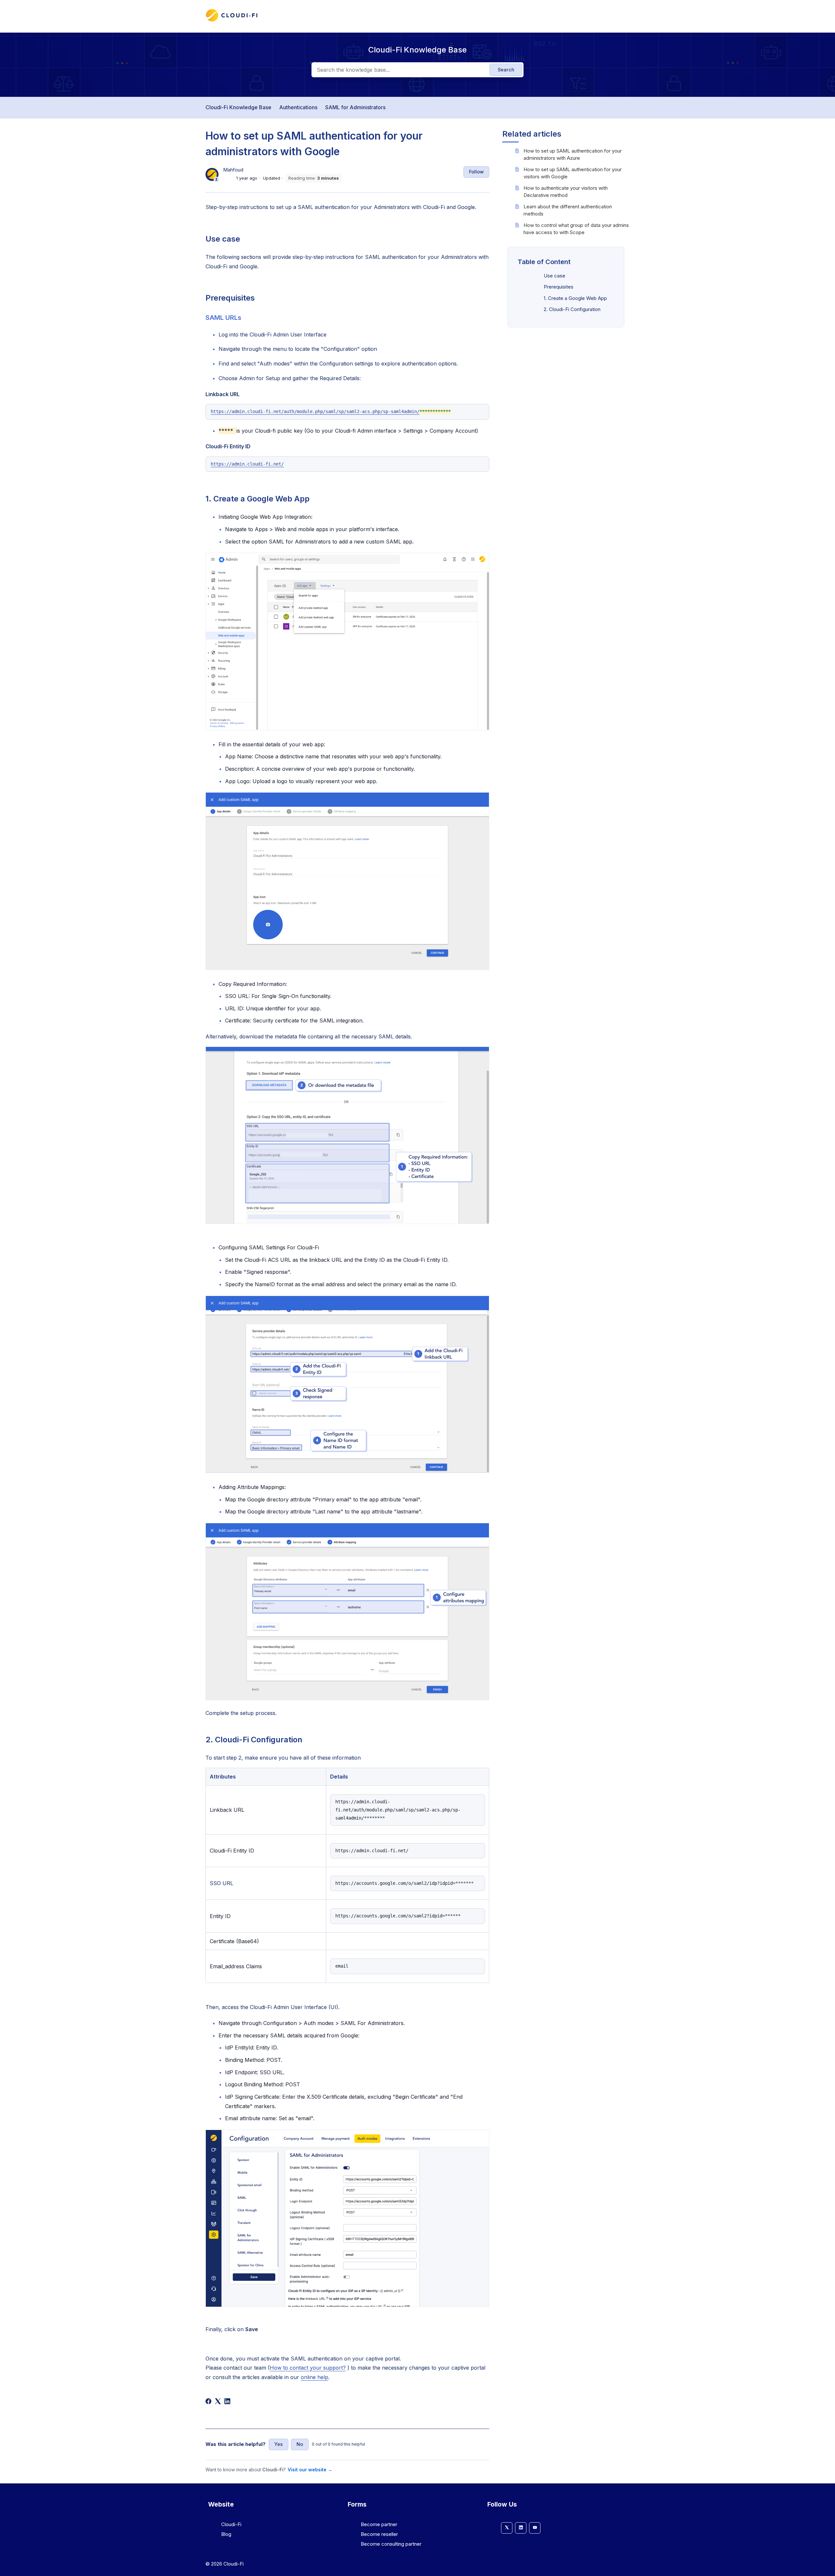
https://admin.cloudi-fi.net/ (247, 464)
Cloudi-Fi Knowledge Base (238, 107)
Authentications (298, 107)
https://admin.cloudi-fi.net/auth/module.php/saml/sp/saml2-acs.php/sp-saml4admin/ (315, 411)
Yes (279, 2444)
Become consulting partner (391, 2544)
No (300, 2444)
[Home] (232, 20)
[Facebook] (208, 2401)
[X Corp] (218, 2401)
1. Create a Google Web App (575, 298)
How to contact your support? (308, 2368)
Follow (476, 172)
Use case (554, 275)
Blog (226, 2534)
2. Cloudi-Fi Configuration (572, 309)
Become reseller (379, 2534)
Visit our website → (310, 2470)
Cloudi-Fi (231, 2524)
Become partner (379, 2524)
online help (314, 2377)
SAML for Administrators (355, 107)
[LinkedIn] (227, 2401)
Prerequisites (559, 287)
